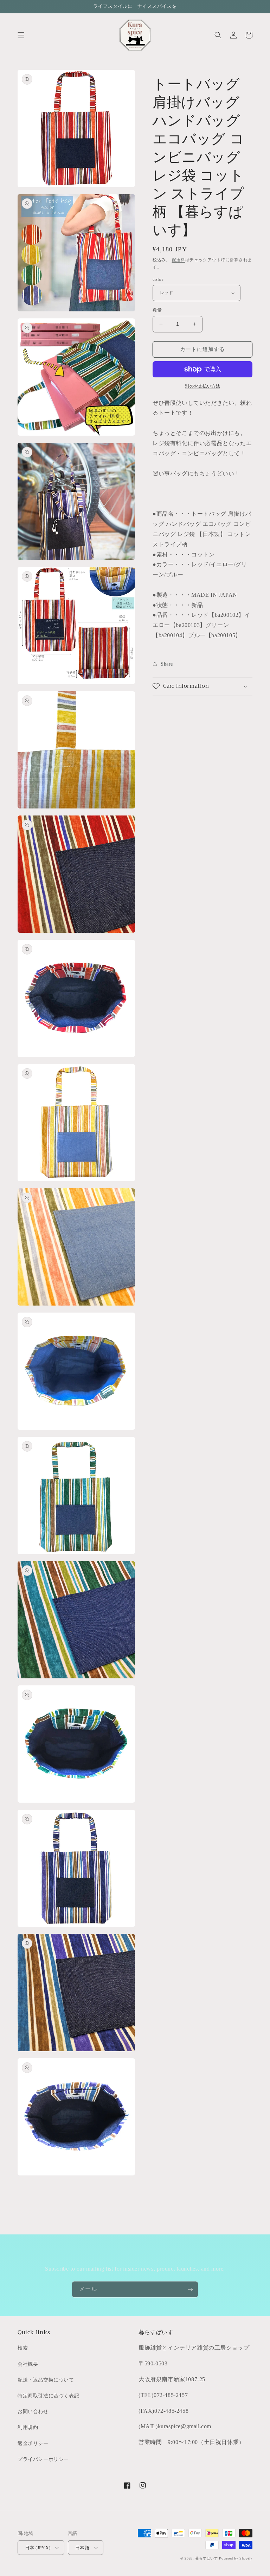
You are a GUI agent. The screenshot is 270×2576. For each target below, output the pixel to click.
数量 (157, 310)
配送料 (179, 260)
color (158, 279)
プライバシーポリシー (43, 2459)
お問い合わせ (33, 2412)
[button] (21, 35)
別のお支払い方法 (202, 386)
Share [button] (167, 664)
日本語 (82, 2548)
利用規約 (28, 2427)
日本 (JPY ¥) (38, 2548)
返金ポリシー (33, 2443)
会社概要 (28, 2364)
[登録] (190, 2289)
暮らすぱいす (206, 2558)
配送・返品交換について (46, 2380)
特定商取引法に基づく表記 (48, 2396)
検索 (23, 2348)
